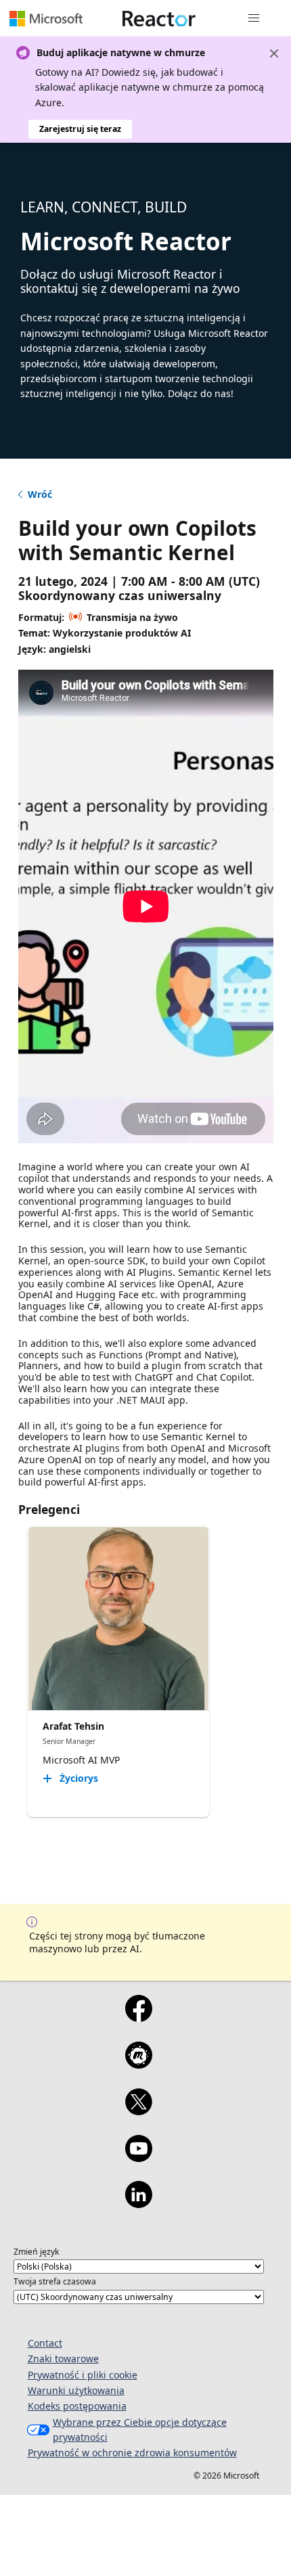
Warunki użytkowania (76, 2390)
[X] (138, 2111)
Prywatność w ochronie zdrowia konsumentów (132, 2453)
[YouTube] (138, 2157)
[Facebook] (138, 2017)
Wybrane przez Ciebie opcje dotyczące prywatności (140, 2430)
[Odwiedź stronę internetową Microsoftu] (46, 18)
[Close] (274, 53)
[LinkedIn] (138, 2203)
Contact (45, 2343)
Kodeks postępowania (77, 2406)
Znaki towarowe (63, 2359)
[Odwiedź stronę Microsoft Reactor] (159, 18)
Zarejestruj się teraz (80, 129)
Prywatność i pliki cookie (83, 2375)
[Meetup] (138, 2064)
